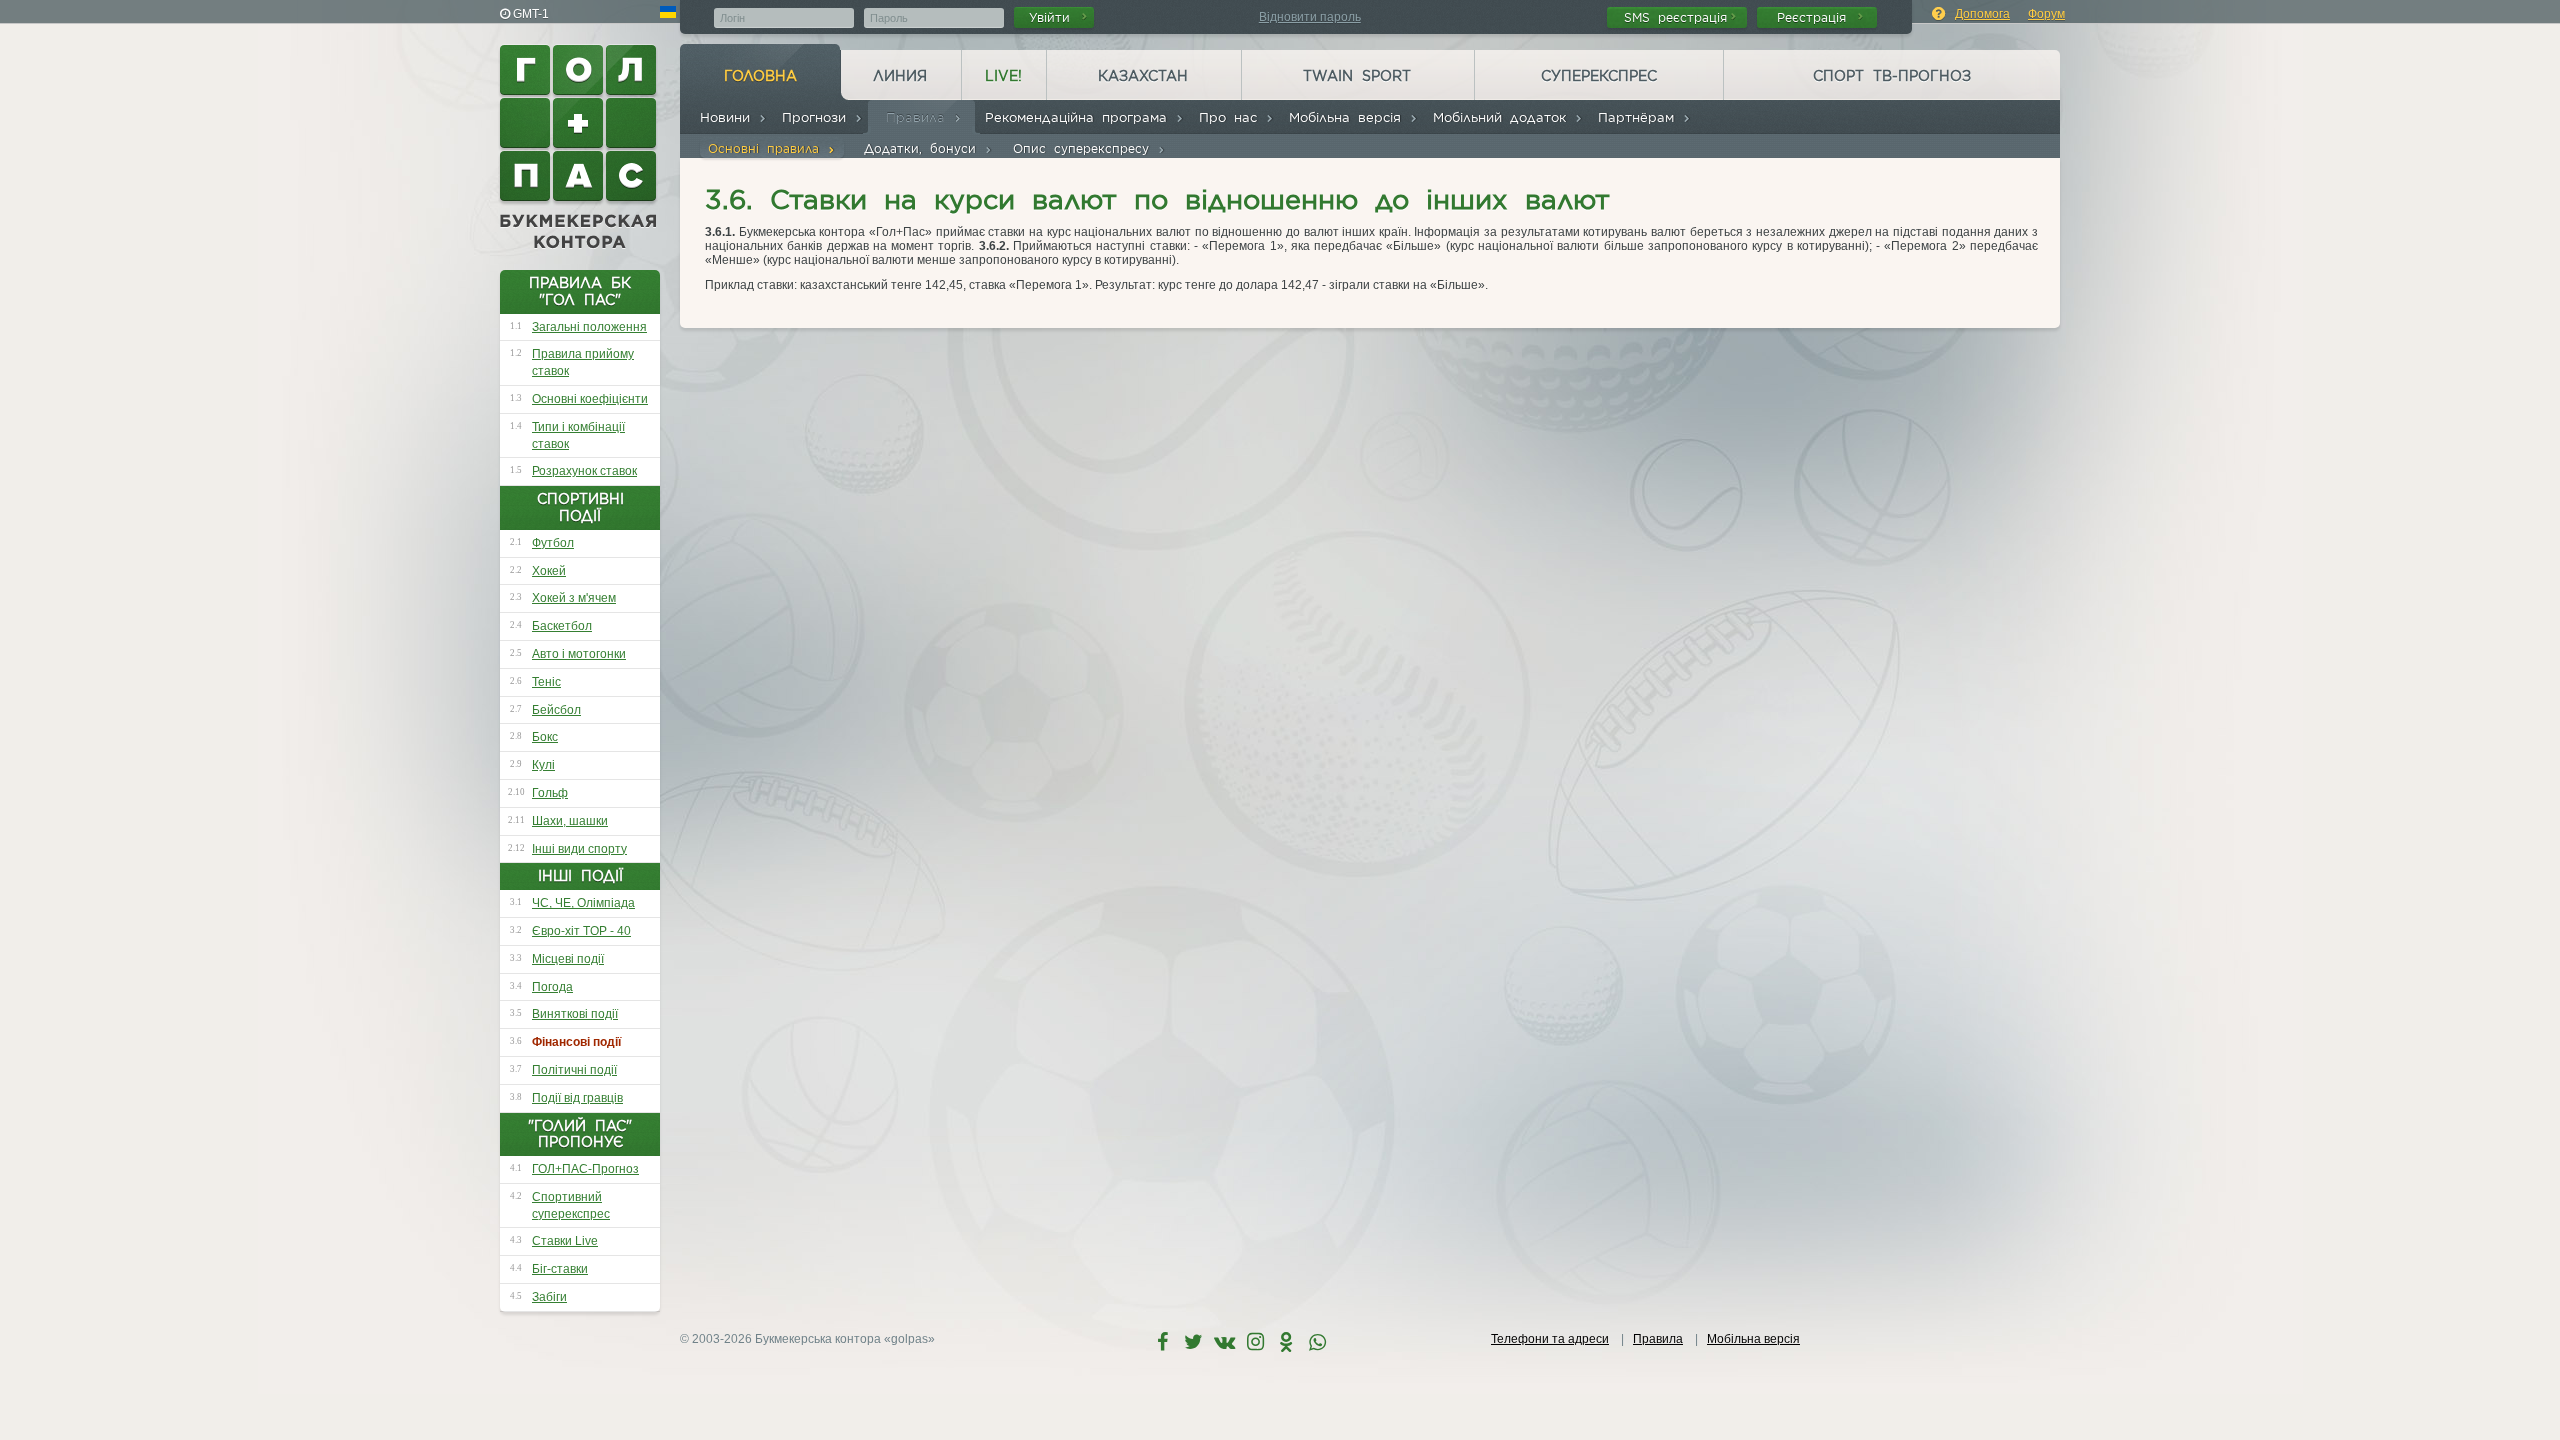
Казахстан (1143, 76)
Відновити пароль (1310, 17)
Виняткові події (575, 1014)
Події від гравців (577, 1098)
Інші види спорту (579, 849)
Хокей (549, 571)
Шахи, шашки (570, 821)
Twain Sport (1357, 76)
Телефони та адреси (1550, 1339)
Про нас (1232, 117)
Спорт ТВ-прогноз (1892, 76)
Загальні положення (589, 327)
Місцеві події (568, 959)
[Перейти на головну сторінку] (580, 147)
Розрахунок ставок (584, 471)
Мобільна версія (1349, 117)
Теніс (546, 682)
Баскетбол (562, 626)
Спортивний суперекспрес (571, 1205)
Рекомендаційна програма (1080, 117)
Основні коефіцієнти (590, 399)
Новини (729, 117)
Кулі (543, 765)
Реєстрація (1815, 17)
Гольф (550, 793)
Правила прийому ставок (583, 362)
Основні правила (767, 148)
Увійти (1053, 17)
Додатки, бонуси (924, 148)
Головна (760, 76)
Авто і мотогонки (579, 654)
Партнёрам (1640, 117)
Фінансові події (576, 1042)
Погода (552, 987)
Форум (2046, 14)
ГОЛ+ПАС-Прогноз (585, 1169)
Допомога (1982, 14)
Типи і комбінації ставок (578, 435)
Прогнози (818, 117)
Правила (919, 117)
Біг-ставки (560, 1269)
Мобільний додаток (1503, 117)
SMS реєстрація (1675, 17)
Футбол (553, 543)
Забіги (549, 1297)
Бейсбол (556, 710)
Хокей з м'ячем (574, 598)
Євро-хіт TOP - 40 (581, 931)
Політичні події (574, 1070)
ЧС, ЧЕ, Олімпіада (583, 903)
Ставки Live (565, 1241)
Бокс (545, 737)
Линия (900, 76)
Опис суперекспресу (1085, 148)
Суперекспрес (1599, 76)
